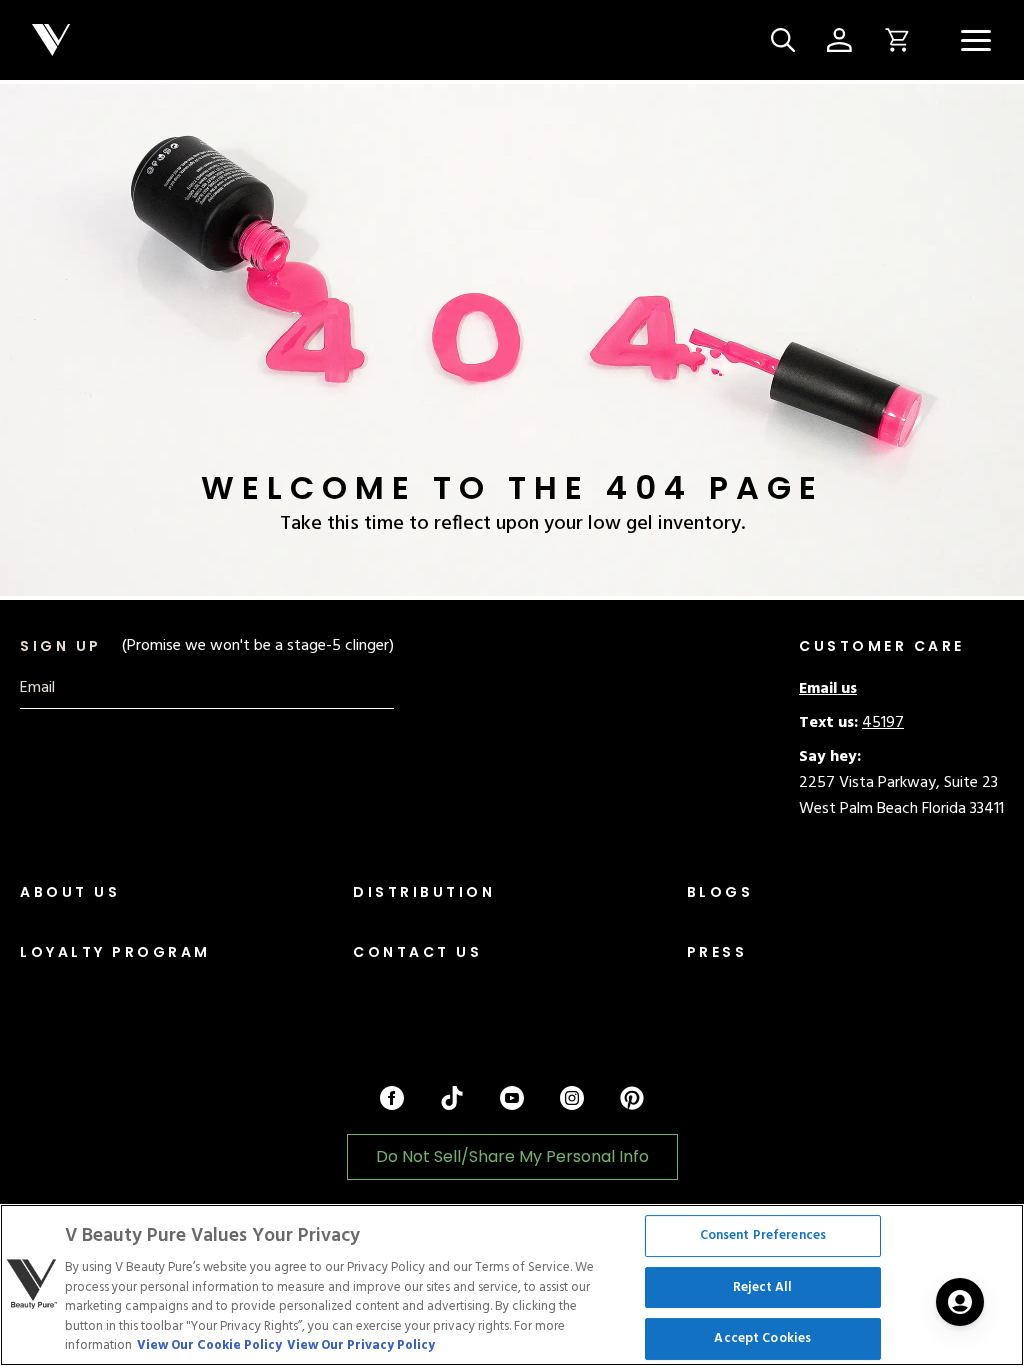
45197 (883, 723)
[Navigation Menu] (976, 40)
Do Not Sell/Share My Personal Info (512, 1156)
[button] (976, 40)
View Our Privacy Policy (361, 1345)
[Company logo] (393, 40)
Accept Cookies (762, 1339)
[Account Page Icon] (839, 40)
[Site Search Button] (783, 40)
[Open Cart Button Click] (890, 40)
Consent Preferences (763, 1235)
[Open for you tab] (960, 1302)
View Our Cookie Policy (209, 1345)
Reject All (762, 1287)
